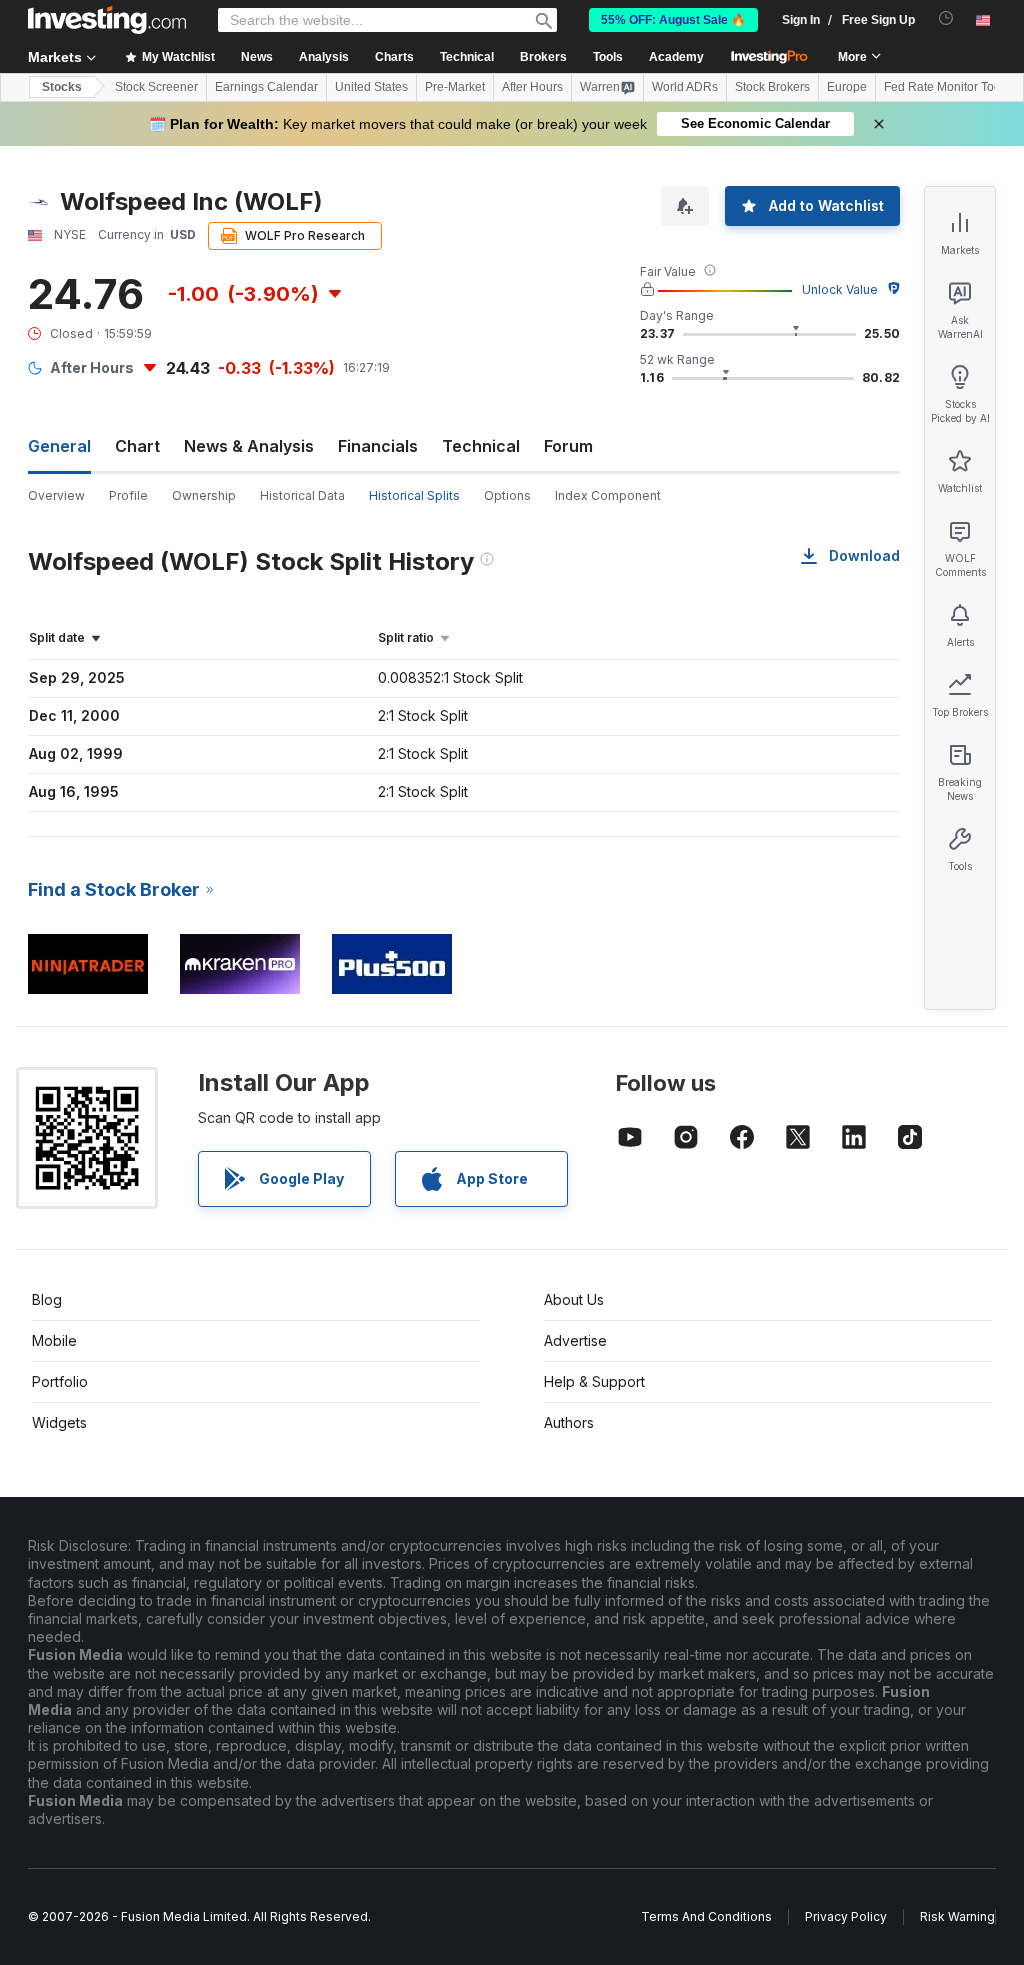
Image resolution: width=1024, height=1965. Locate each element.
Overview (56, 495)
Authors (569, 1422)
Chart (137, 446)
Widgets (59, 1422)
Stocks (62, 87)
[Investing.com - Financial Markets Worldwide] (107, 20)
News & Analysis (249, 446)
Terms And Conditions (706, 1916)
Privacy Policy (846, 1916)
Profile (128, 495)
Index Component (608, 495)
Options (507, 495)
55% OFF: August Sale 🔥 (673, 20)
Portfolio (60, 1381)
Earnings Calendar (266, 87)
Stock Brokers (772, 87)
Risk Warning (957, 1916)
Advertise (575, 1340)
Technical (481, 446)
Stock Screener (156, 87)
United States (371, 87)
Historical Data (302, 495)
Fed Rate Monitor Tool (944, 87)
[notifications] (946, 18)
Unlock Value (840, 289)
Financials (378, 446)
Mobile (54, 1340)
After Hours (532, 87)
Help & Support (594, 1381)
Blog (47, 1299)
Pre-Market (455, 87)
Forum (568, 446)
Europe (847, 87)
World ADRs (685, 87)
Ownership (204, 495)
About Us (574, 1299)
